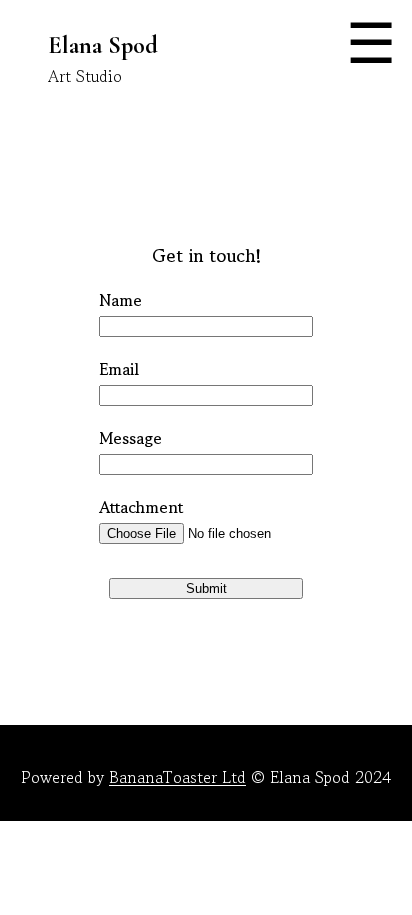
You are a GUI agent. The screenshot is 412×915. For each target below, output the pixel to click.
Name (120, 300)
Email (119, 369)
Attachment (141, 507)
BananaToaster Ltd (177, 777)
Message (130, 438)
